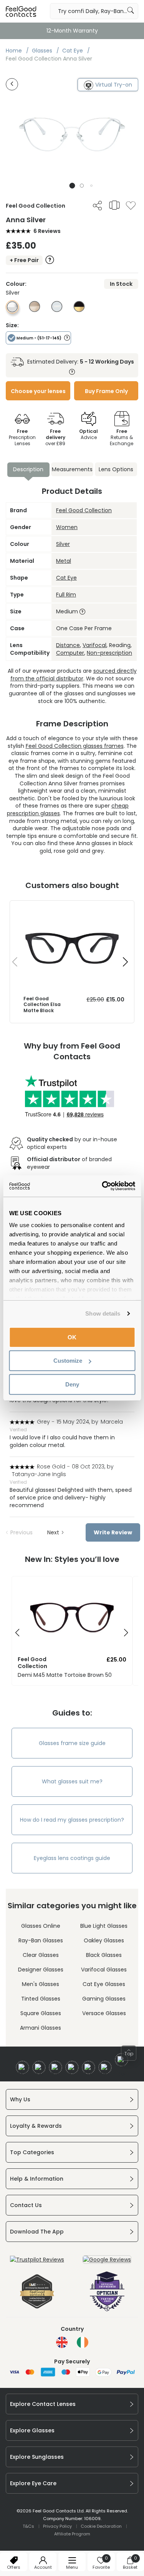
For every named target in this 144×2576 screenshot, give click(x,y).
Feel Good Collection (84, 510)
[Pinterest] (105, 2067)
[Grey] (57, 310)
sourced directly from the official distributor (74, 675)
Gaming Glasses (104, 1999)
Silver (63, 544)
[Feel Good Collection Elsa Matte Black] (72, 908)
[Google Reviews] (107, 2260)
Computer (70, 653)
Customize (68, 1361)
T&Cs (28, 2526)
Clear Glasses (41, 1955)
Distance (68, 645)
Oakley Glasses (104, 1940)
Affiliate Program (72, 2534)
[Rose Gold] (35, 310)
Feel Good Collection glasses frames (75, 746)
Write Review (113, 1532)
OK (72, 1337)
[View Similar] (114, 205)
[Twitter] (39, 2067)
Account (43, 2567)
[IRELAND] (83, 2342)
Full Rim (66, 595)
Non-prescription (109, 653)
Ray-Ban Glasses (41, 1940)
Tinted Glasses (41, 1999)
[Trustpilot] (37, 2260)
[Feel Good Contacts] (21, 11)
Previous (22, 1532)
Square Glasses (41, 2013)
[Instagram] (55, 2067)
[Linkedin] (89, 2067)
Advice (89, 434)
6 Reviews (47, 231)
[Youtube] (72, 2067)
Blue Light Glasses (104, 1926)
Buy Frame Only (106, 391)
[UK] (62, 2342)
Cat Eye (66, 578)
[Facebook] (22, 2067)
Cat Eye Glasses (104, 1984)
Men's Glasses (41, 1984)
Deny (72, 1384)
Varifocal (94, 645)
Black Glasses (104, 1955)
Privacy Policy (57, 2526)
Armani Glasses (41, 2028)
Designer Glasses (41, 1970)
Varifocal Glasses (104, 1970)
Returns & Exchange (122, 437)
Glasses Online (41, 1926)
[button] (72, 186)
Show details (103, 1313)
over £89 (55, 437)
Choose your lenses (38, 391)
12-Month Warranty (72, 31)
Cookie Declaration (101, 2526)
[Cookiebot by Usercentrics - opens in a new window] (103, 1186)
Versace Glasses (104, 2013)
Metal (64, 561)
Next (53, 1532)
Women (67, 527)
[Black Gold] (79, 310)
